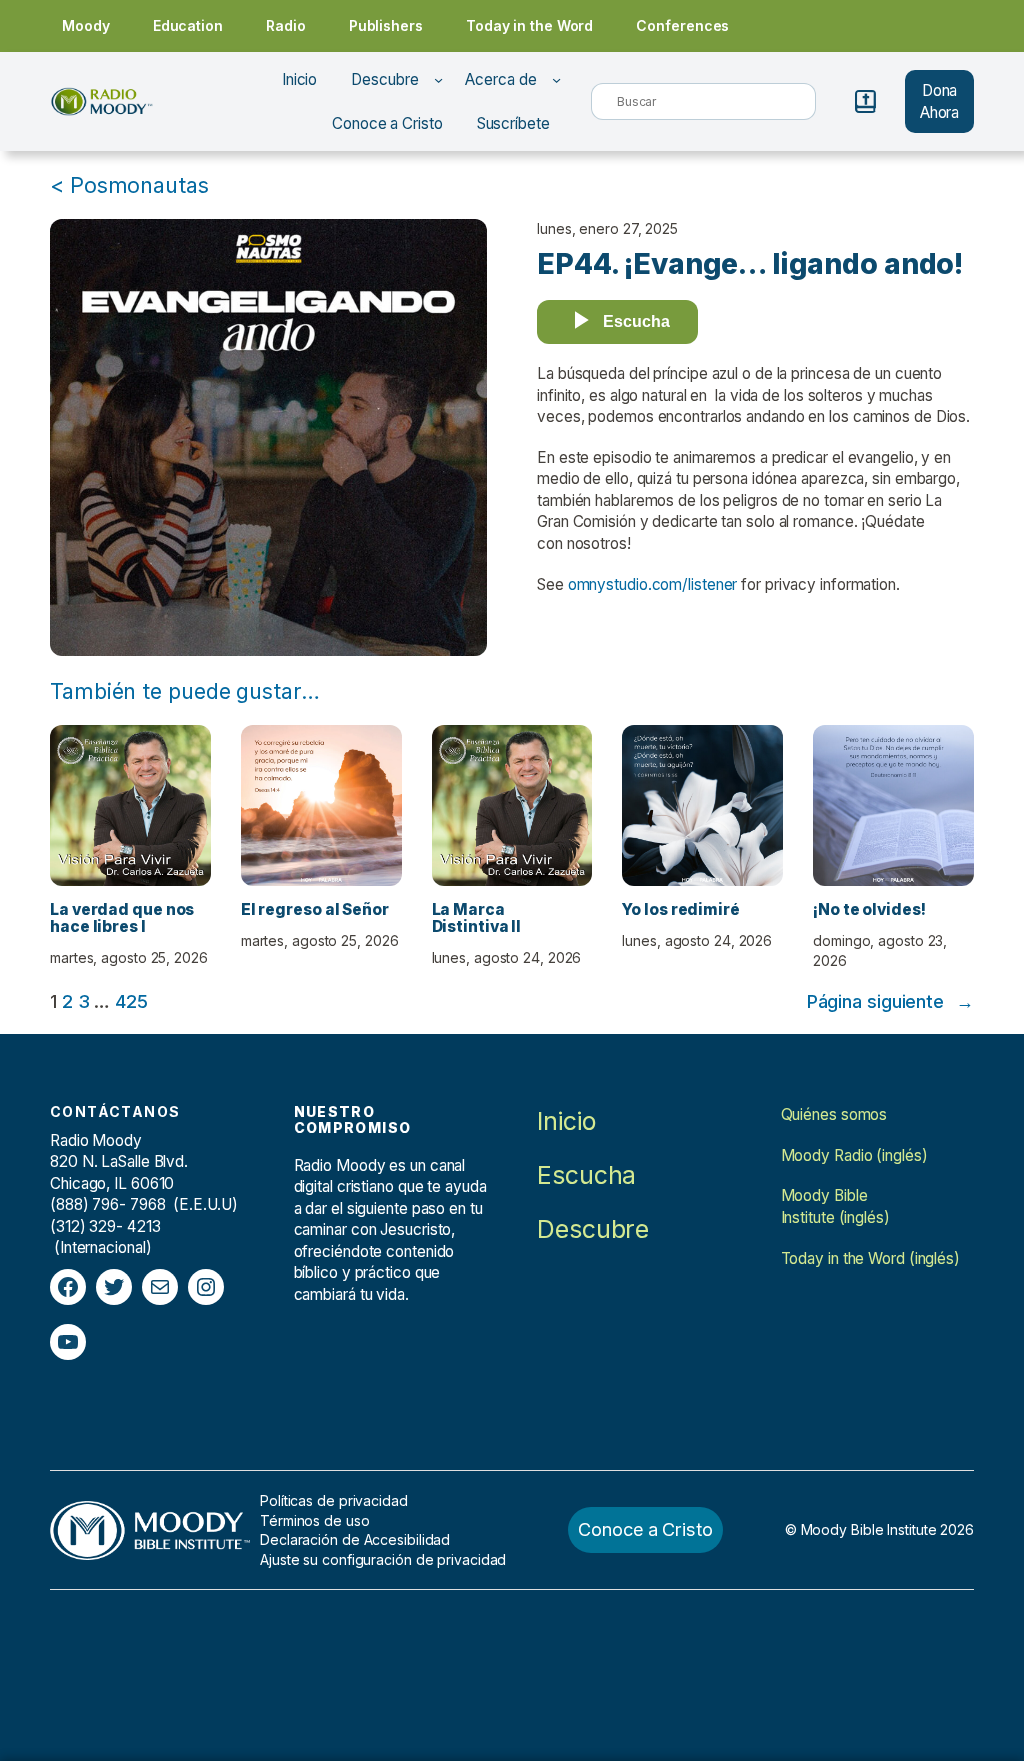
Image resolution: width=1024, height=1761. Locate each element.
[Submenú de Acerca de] (556, 79)
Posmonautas (139, 185)
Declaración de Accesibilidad (355, 1539)
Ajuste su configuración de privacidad (383, 1559)
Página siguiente (890, 1001)
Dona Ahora (940, 101)
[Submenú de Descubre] (438, 79)
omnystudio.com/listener (653, 584)
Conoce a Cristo (645, 1529)
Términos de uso (315, 1520)
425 (131, 1001)
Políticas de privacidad (334, 1500)
